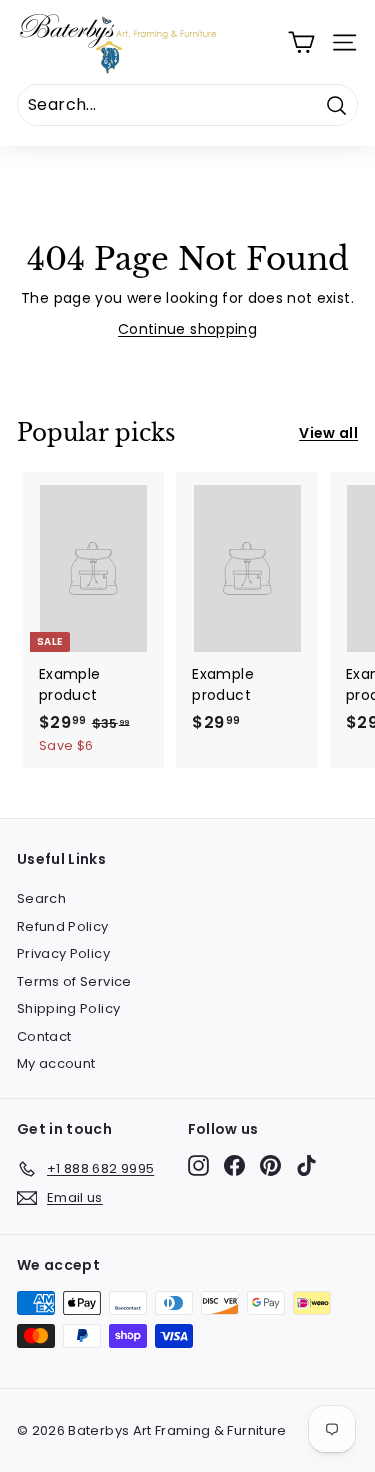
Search (41, 898)
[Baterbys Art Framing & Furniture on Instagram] (198, 1165)
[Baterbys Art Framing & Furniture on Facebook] (234, 1165)
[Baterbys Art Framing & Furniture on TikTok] (306, 1165)
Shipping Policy (68, 1008)
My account (56, 1063)
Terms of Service (74, 981)
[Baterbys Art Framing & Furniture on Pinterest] (270, 1165)
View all (328, 433)
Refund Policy (63, 926)
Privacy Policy (63, 953)
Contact (44, 1036)
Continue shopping (187, 329)
